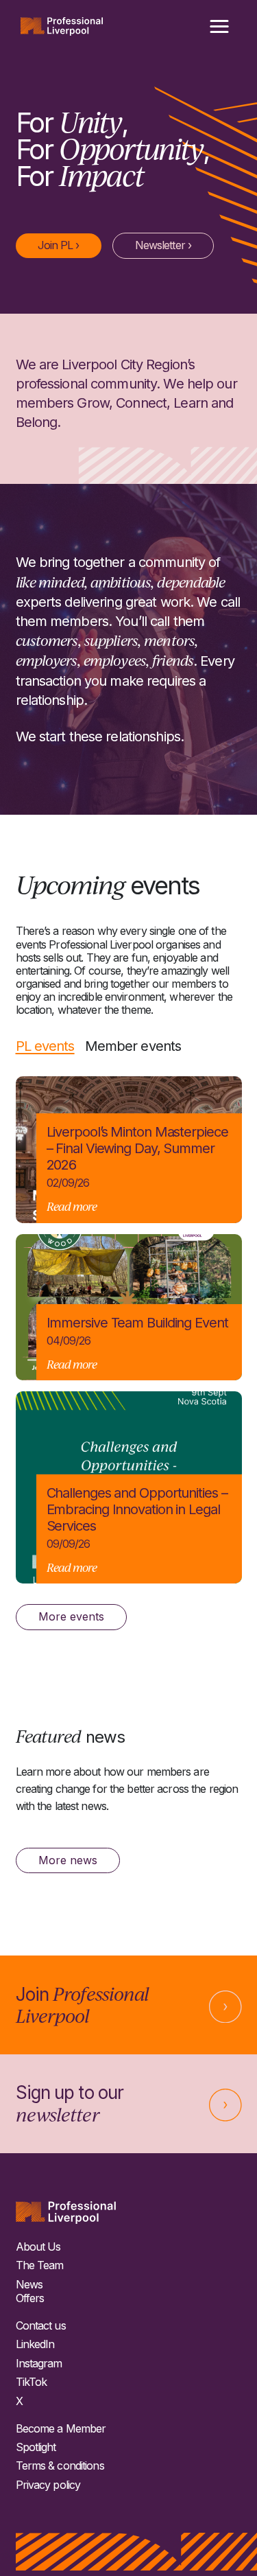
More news (68, 1860)
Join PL (59, 245)
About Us (38, 2247)
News (29, 2285)
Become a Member (61, 2429)
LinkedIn (35, 2344)
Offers (30, 2298)
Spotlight (36, 2447)
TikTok (32, 2382)
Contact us (41, 2326)
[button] (219, 27)
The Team (40, 2265)
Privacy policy (48, 2485)
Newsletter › (163, 245)
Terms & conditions (60, 2466)
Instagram (39, 2364)
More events (71, 1616)
